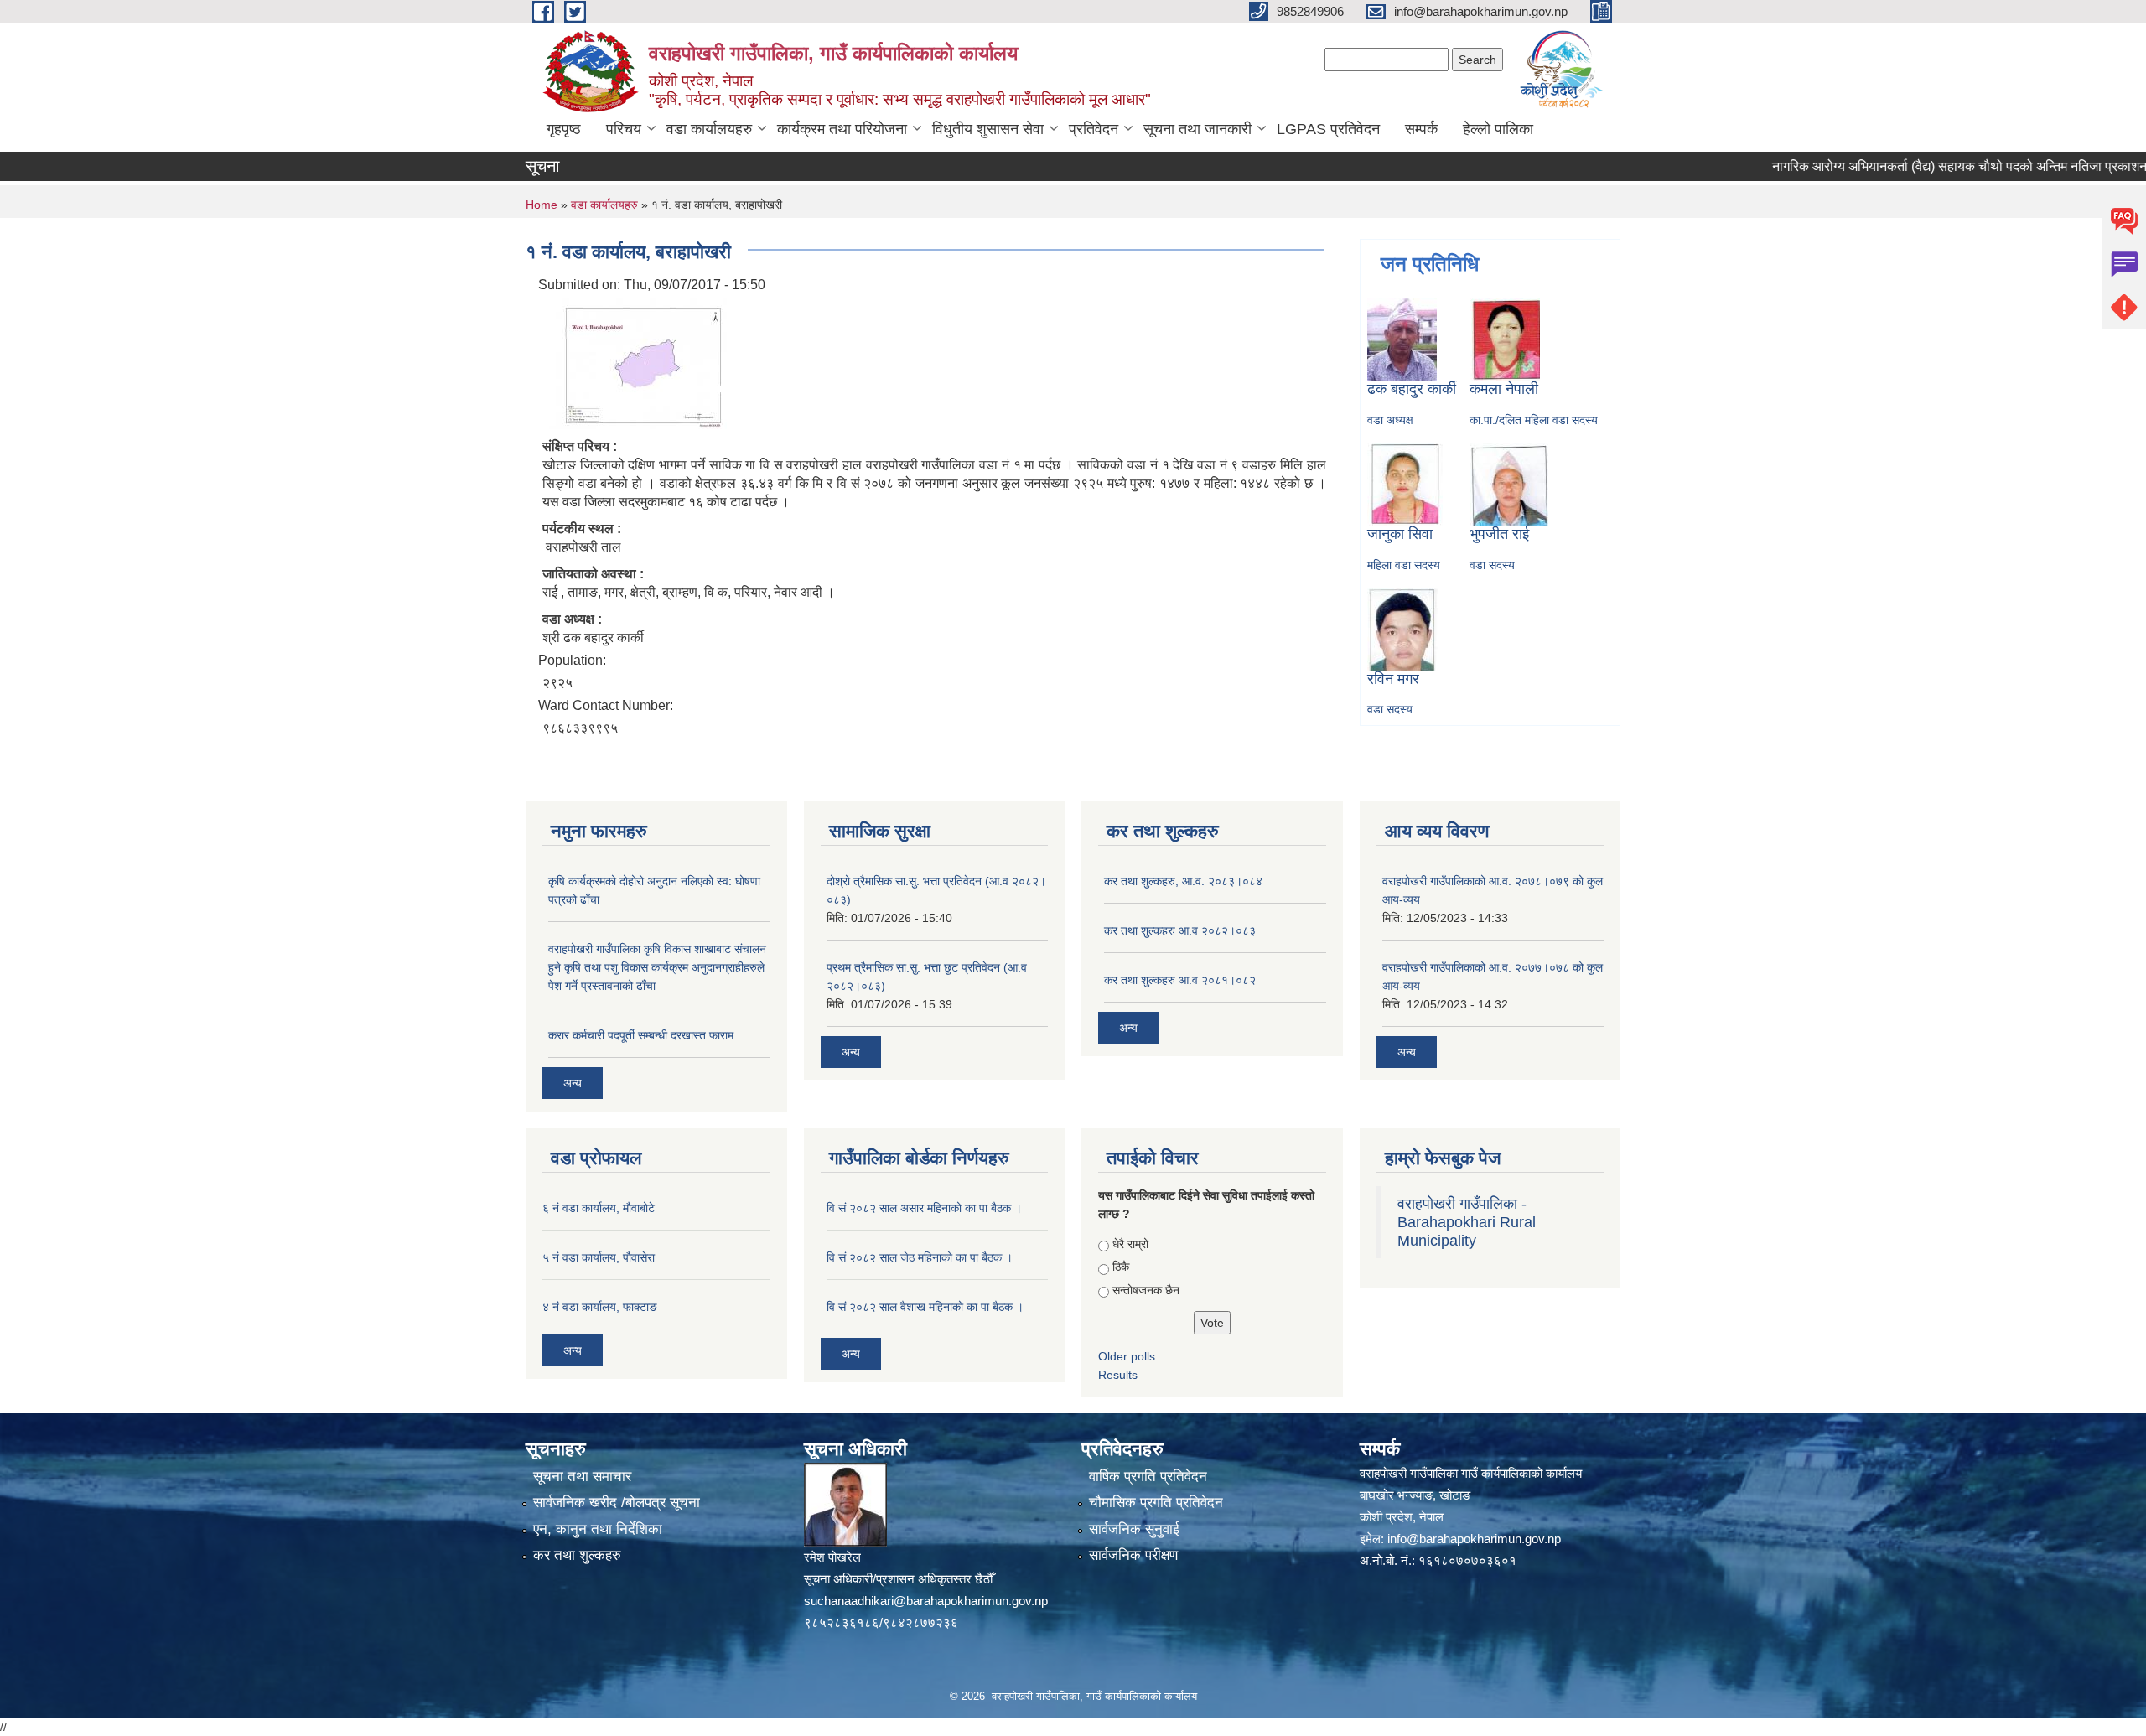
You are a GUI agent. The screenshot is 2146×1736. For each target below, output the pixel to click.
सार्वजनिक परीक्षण (1133, 1555)
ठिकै (1121, 1267)
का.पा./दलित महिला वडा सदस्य (1534, 420)
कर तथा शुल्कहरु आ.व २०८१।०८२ (1180, 980)
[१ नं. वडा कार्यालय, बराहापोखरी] (635, 363)
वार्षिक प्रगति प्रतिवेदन (1148, 1477)
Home (542, 205)
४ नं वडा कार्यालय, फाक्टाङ (600, 1307)
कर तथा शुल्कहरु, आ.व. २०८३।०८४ (1183, 881)
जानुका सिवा (1400, 534)
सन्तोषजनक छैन (1146, 1290)
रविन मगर (1393, 679)
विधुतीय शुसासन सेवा (988, 129)
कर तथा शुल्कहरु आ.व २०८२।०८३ (1180, 930)
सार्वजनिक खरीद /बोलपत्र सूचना (617, 1503)
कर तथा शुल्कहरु (577, 1555)
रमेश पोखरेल (832, 1557)
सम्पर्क (1421, 129)
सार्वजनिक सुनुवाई (1134, 1529)
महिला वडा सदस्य (1404, 565)
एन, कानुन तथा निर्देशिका (598, 1529)
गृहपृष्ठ (564, 129)
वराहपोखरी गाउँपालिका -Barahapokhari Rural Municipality (1467, 1222)
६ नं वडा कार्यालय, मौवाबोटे (599, 1208)
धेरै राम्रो (1130, 1244)
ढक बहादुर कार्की (1412, 389)
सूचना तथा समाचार (582, 1477)
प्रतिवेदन (1094, 129)
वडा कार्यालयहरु (709, 129)
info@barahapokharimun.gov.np (1474, 1539)
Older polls (1127, 1356)
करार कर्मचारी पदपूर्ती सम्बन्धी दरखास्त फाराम (641, 1035)
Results (1118, 1375)
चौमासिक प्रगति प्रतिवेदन (1156, 1503)
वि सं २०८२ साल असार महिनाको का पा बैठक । (924, 1208)
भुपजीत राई (1499, 534)
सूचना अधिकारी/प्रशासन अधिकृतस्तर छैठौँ (898, 1579)
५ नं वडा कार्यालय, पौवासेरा (599, 1257)
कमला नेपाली (1504, 389)
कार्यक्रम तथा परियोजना (842, 129)
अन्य (573, 1083)
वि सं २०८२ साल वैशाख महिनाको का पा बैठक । (925, 1307)
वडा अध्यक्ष (1390, 420)
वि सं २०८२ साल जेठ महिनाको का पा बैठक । (920, 1257)
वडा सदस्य (1492, 565)
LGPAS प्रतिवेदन (1328, 129)
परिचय (624, 129)
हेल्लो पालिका (1498, 129)
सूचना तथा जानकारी (1197, 129)
